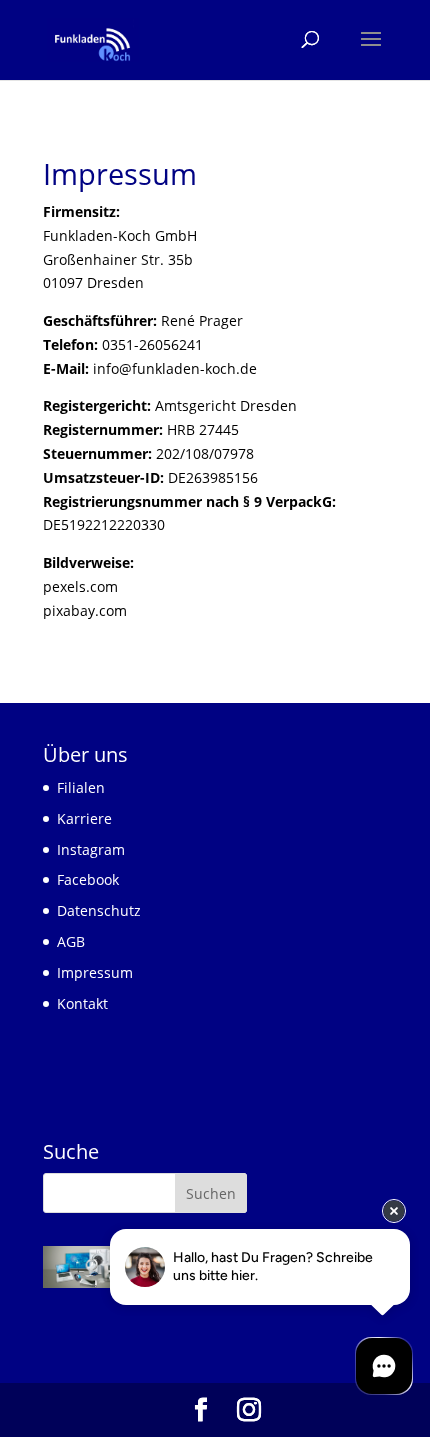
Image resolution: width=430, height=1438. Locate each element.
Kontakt (82, 1003)
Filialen (81, 787)
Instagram (91, 849)
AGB (71, 941)
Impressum (95, 972)
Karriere (84, 818)
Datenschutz (99, 910)
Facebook (88, 879)
